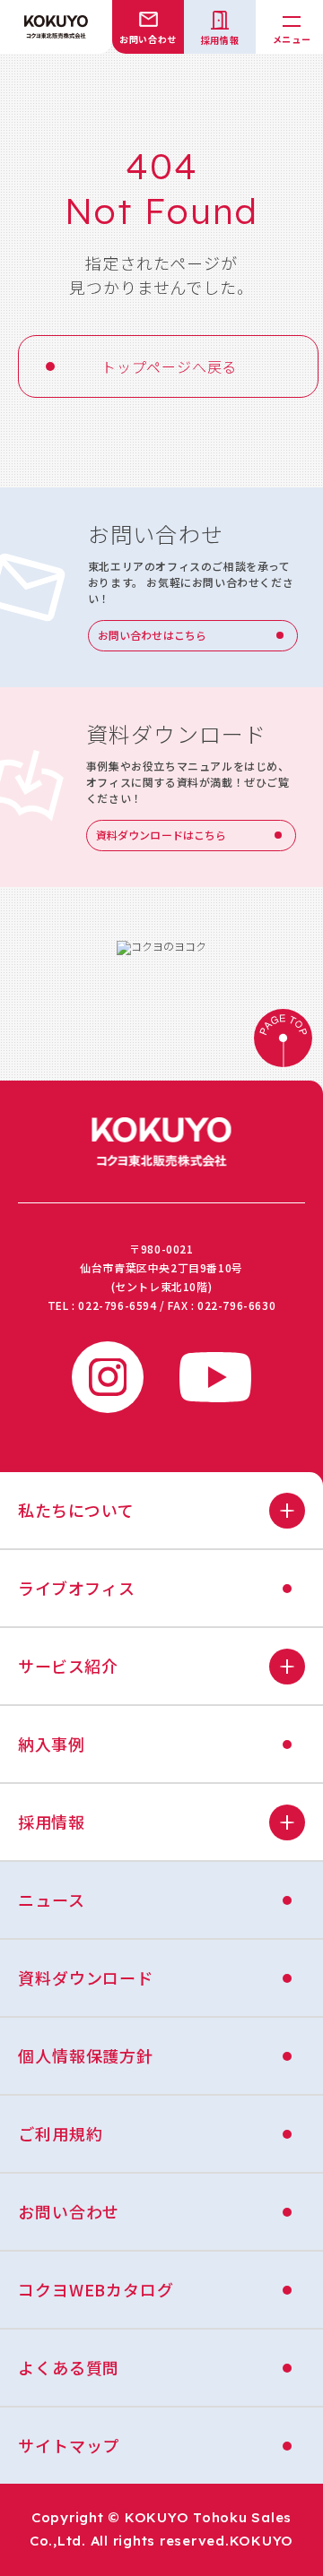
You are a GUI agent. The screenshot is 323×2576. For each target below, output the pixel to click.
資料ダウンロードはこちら (161, 835)
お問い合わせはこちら (152, 635)
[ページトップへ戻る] (283, 1040)
